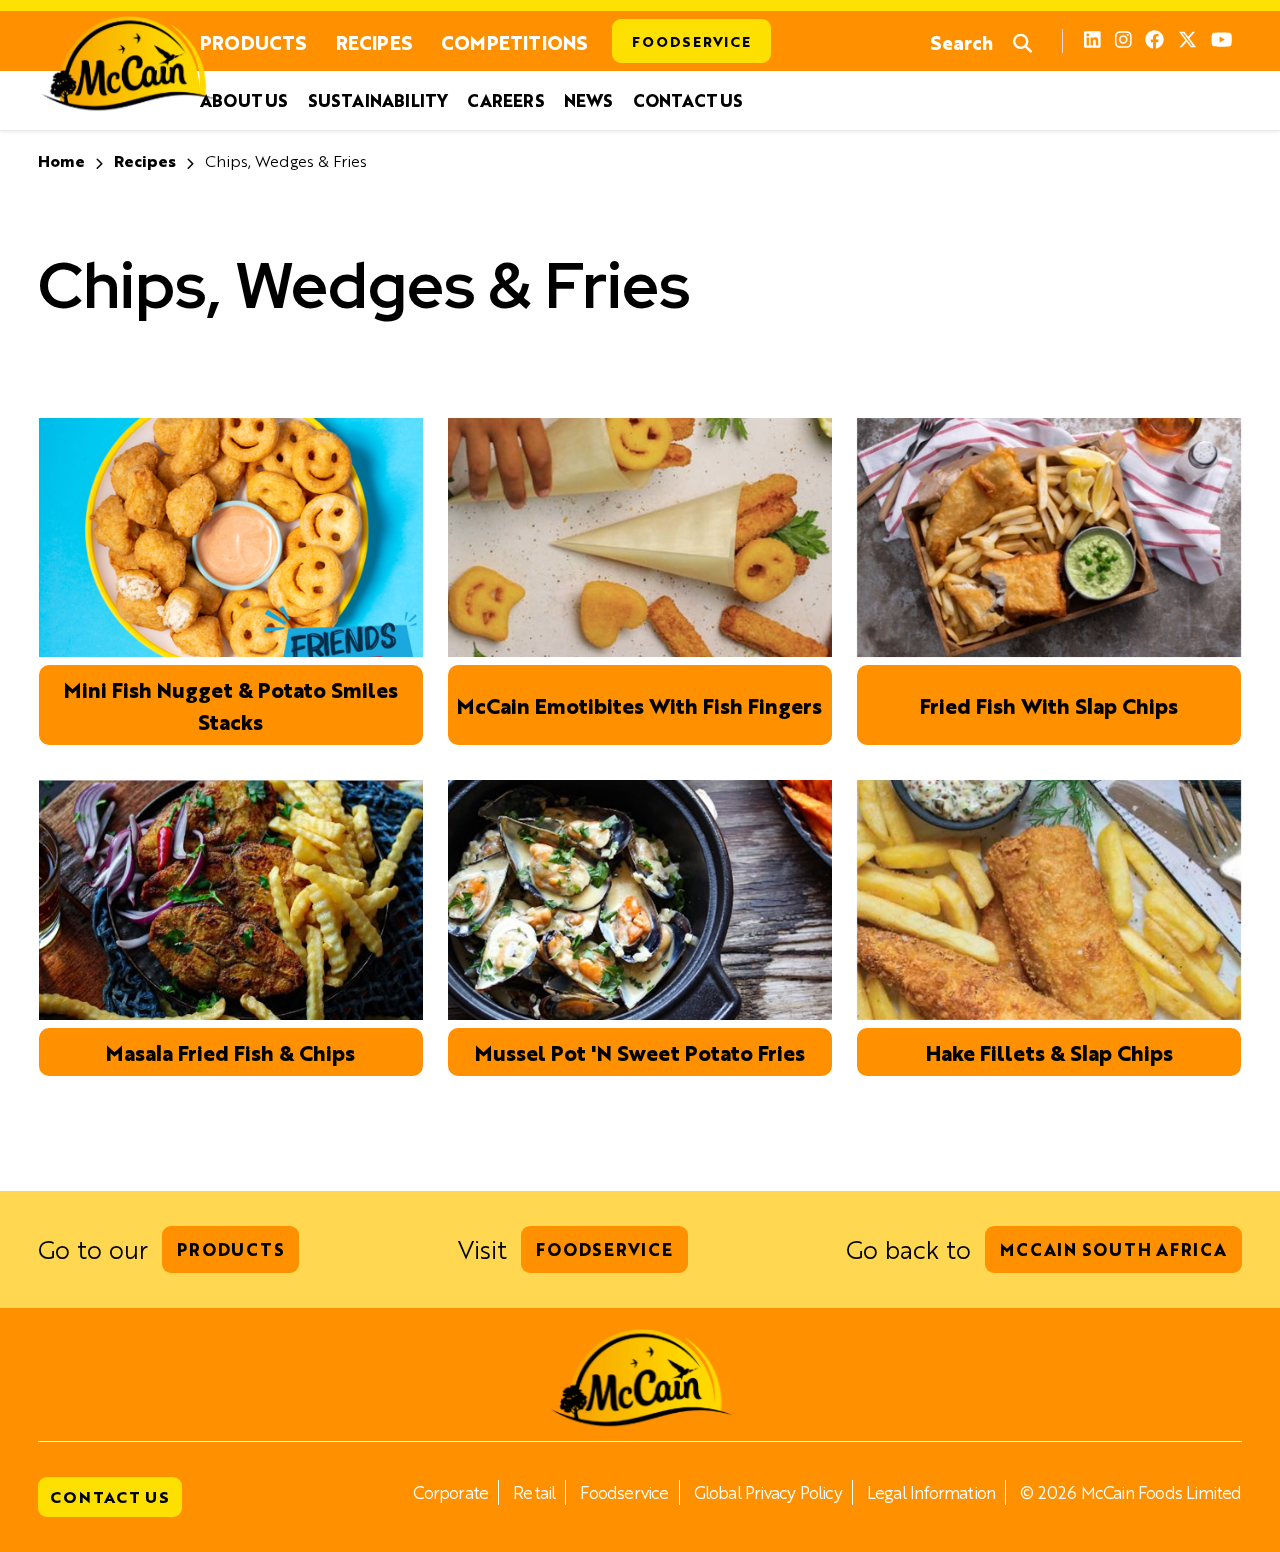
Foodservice (691, 41)
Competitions (514, 41)
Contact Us (688, 100)
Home (61, 160)
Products (253, 41)
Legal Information (931, 1492)
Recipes (374, 41)
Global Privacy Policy (768, 1492)
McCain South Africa (1113, 1249)
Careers (505, 100)
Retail (534, 1492)
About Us (244, 100)
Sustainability (378, 100)
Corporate (450, 1492)
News (588, 100)
